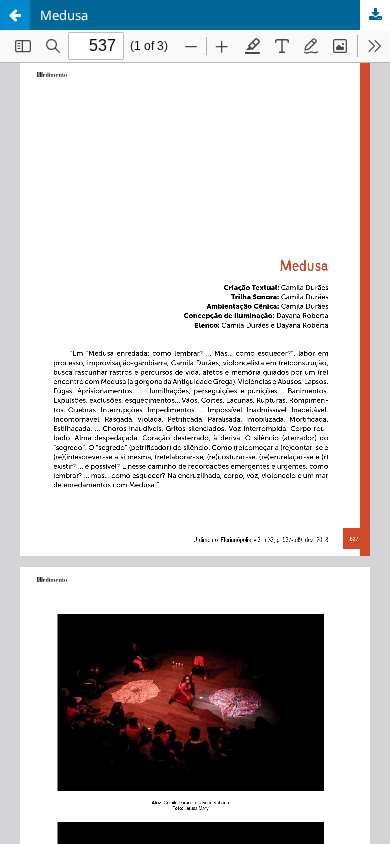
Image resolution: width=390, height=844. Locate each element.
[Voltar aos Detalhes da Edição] (15, 15)
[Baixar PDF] (375, 15)
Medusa (64, 15)
